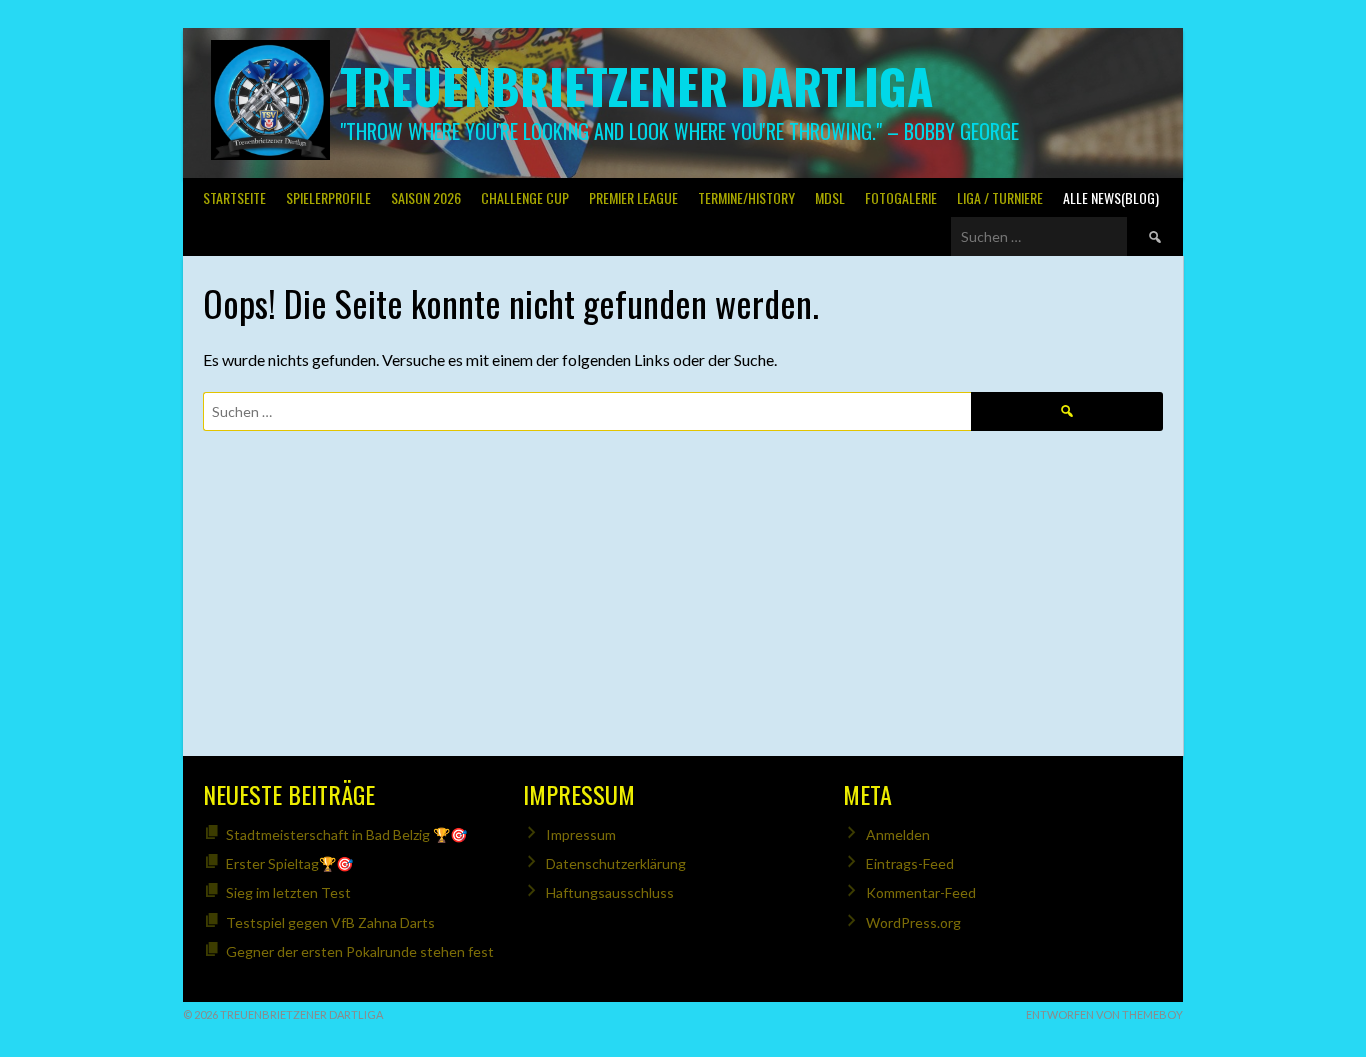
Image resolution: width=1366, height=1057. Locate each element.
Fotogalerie (901, 197)
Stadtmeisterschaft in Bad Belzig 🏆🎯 (346, 834)
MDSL (830, 197)
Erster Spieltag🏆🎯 (289, 863)
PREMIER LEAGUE (633, 197)
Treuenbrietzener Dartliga (636, 85)
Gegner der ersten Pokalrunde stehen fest (360, 951)
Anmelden (898, 834)
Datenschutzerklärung (616, 863)
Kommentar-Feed (921, 892)
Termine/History (746, 197)
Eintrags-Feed (910, 863)
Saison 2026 (426, 197)
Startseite (234, 197)
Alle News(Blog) (1111, 197)
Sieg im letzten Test (288, 892)
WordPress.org (913, 922)
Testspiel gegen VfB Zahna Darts (330, 922)
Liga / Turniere (1000, 197)
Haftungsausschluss (610, 892)
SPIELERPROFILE (328, 197)
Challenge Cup (525, 197)
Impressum (581, 834)
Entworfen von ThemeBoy (1104, 1014)
